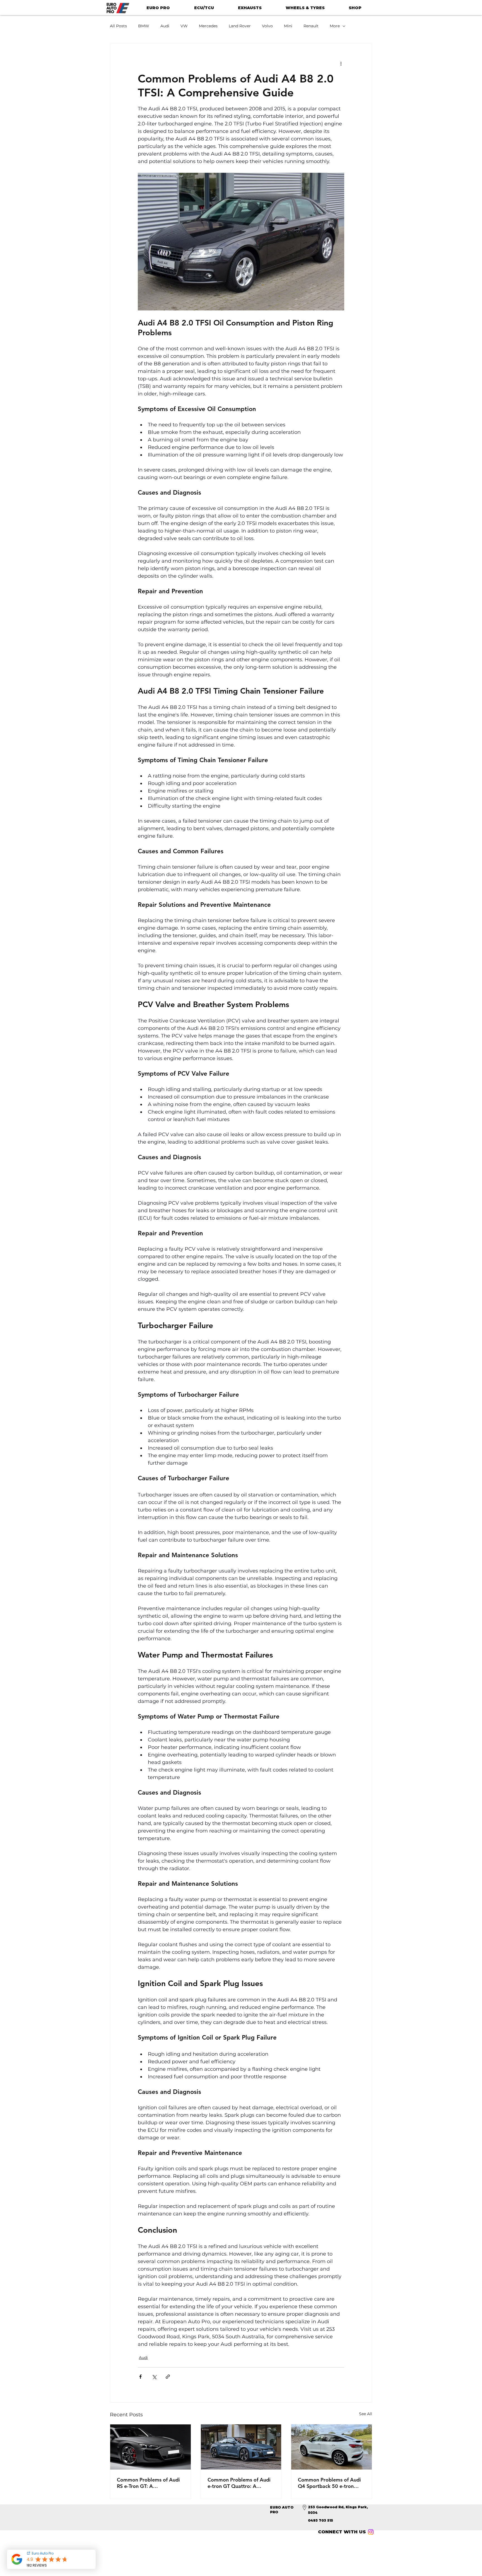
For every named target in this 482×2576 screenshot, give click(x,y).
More (335, 26)
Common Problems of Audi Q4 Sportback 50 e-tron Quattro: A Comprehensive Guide (329, 2483)
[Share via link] (168, 2377)
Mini (288, 26)
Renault (311, 26)
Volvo (267, 26)
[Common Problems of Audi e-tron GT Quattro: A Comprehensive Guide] (241, 2447)
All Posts (118, 26)
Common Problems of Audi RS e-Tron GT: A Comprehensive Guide (148, 2483)
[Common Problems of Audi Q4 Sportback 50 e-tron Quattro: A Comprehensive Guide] (332, 2447)
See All (366, 2414)
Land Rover (240, 26)
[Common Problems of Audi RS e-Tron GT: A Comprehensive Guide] (150, 2447)
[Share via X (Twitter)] (154, 2377)
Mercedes (208, 26)
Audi (165, 26)
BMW (144, 26)
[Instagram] (371, 2532)
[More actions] (341, 63)
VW (184, 26)
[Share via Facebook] (140, 2377)
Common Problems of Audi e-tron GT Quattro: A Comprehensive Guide (239, 2483)
